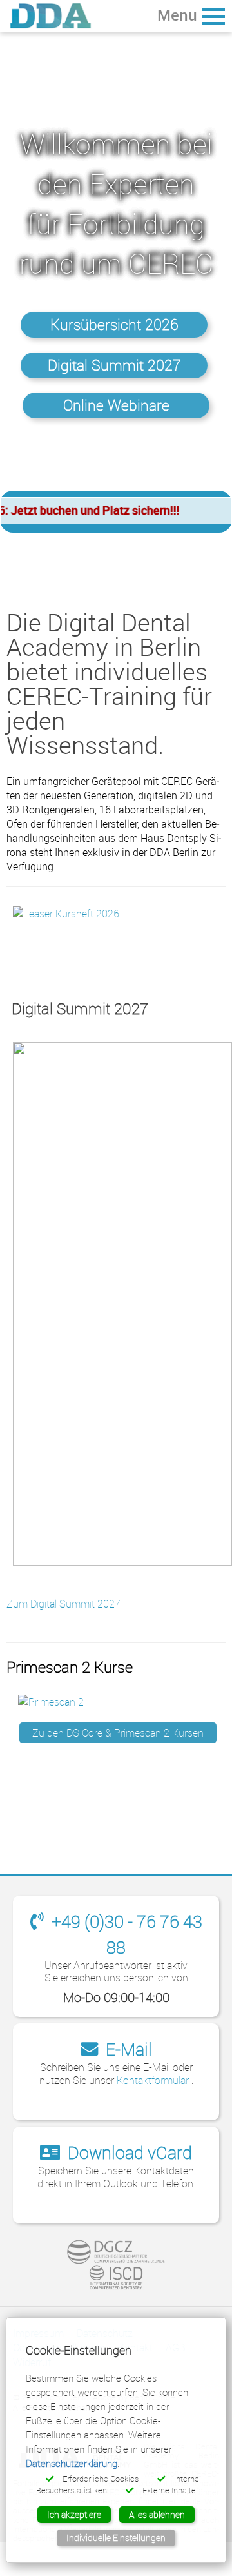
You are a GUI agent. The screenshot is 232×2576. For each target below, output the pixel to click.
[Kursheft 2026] (66, 912)
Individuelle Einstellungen (116, 2538)
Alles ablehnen (157, 2514)
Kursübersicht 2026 (114, 324)
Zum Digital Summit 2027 (63, 1604)
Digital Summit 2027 (114, 365)
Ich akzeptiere (74, 2514)
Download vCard (128, 2152)
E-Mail (127, 2049)
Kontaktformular (154, 2080)
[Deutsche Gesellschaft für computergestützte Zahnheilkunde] (116, 2252)
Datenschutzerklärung (72, 2463)
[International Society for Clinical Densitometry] (116, 2278)
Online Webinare (116, 405)
